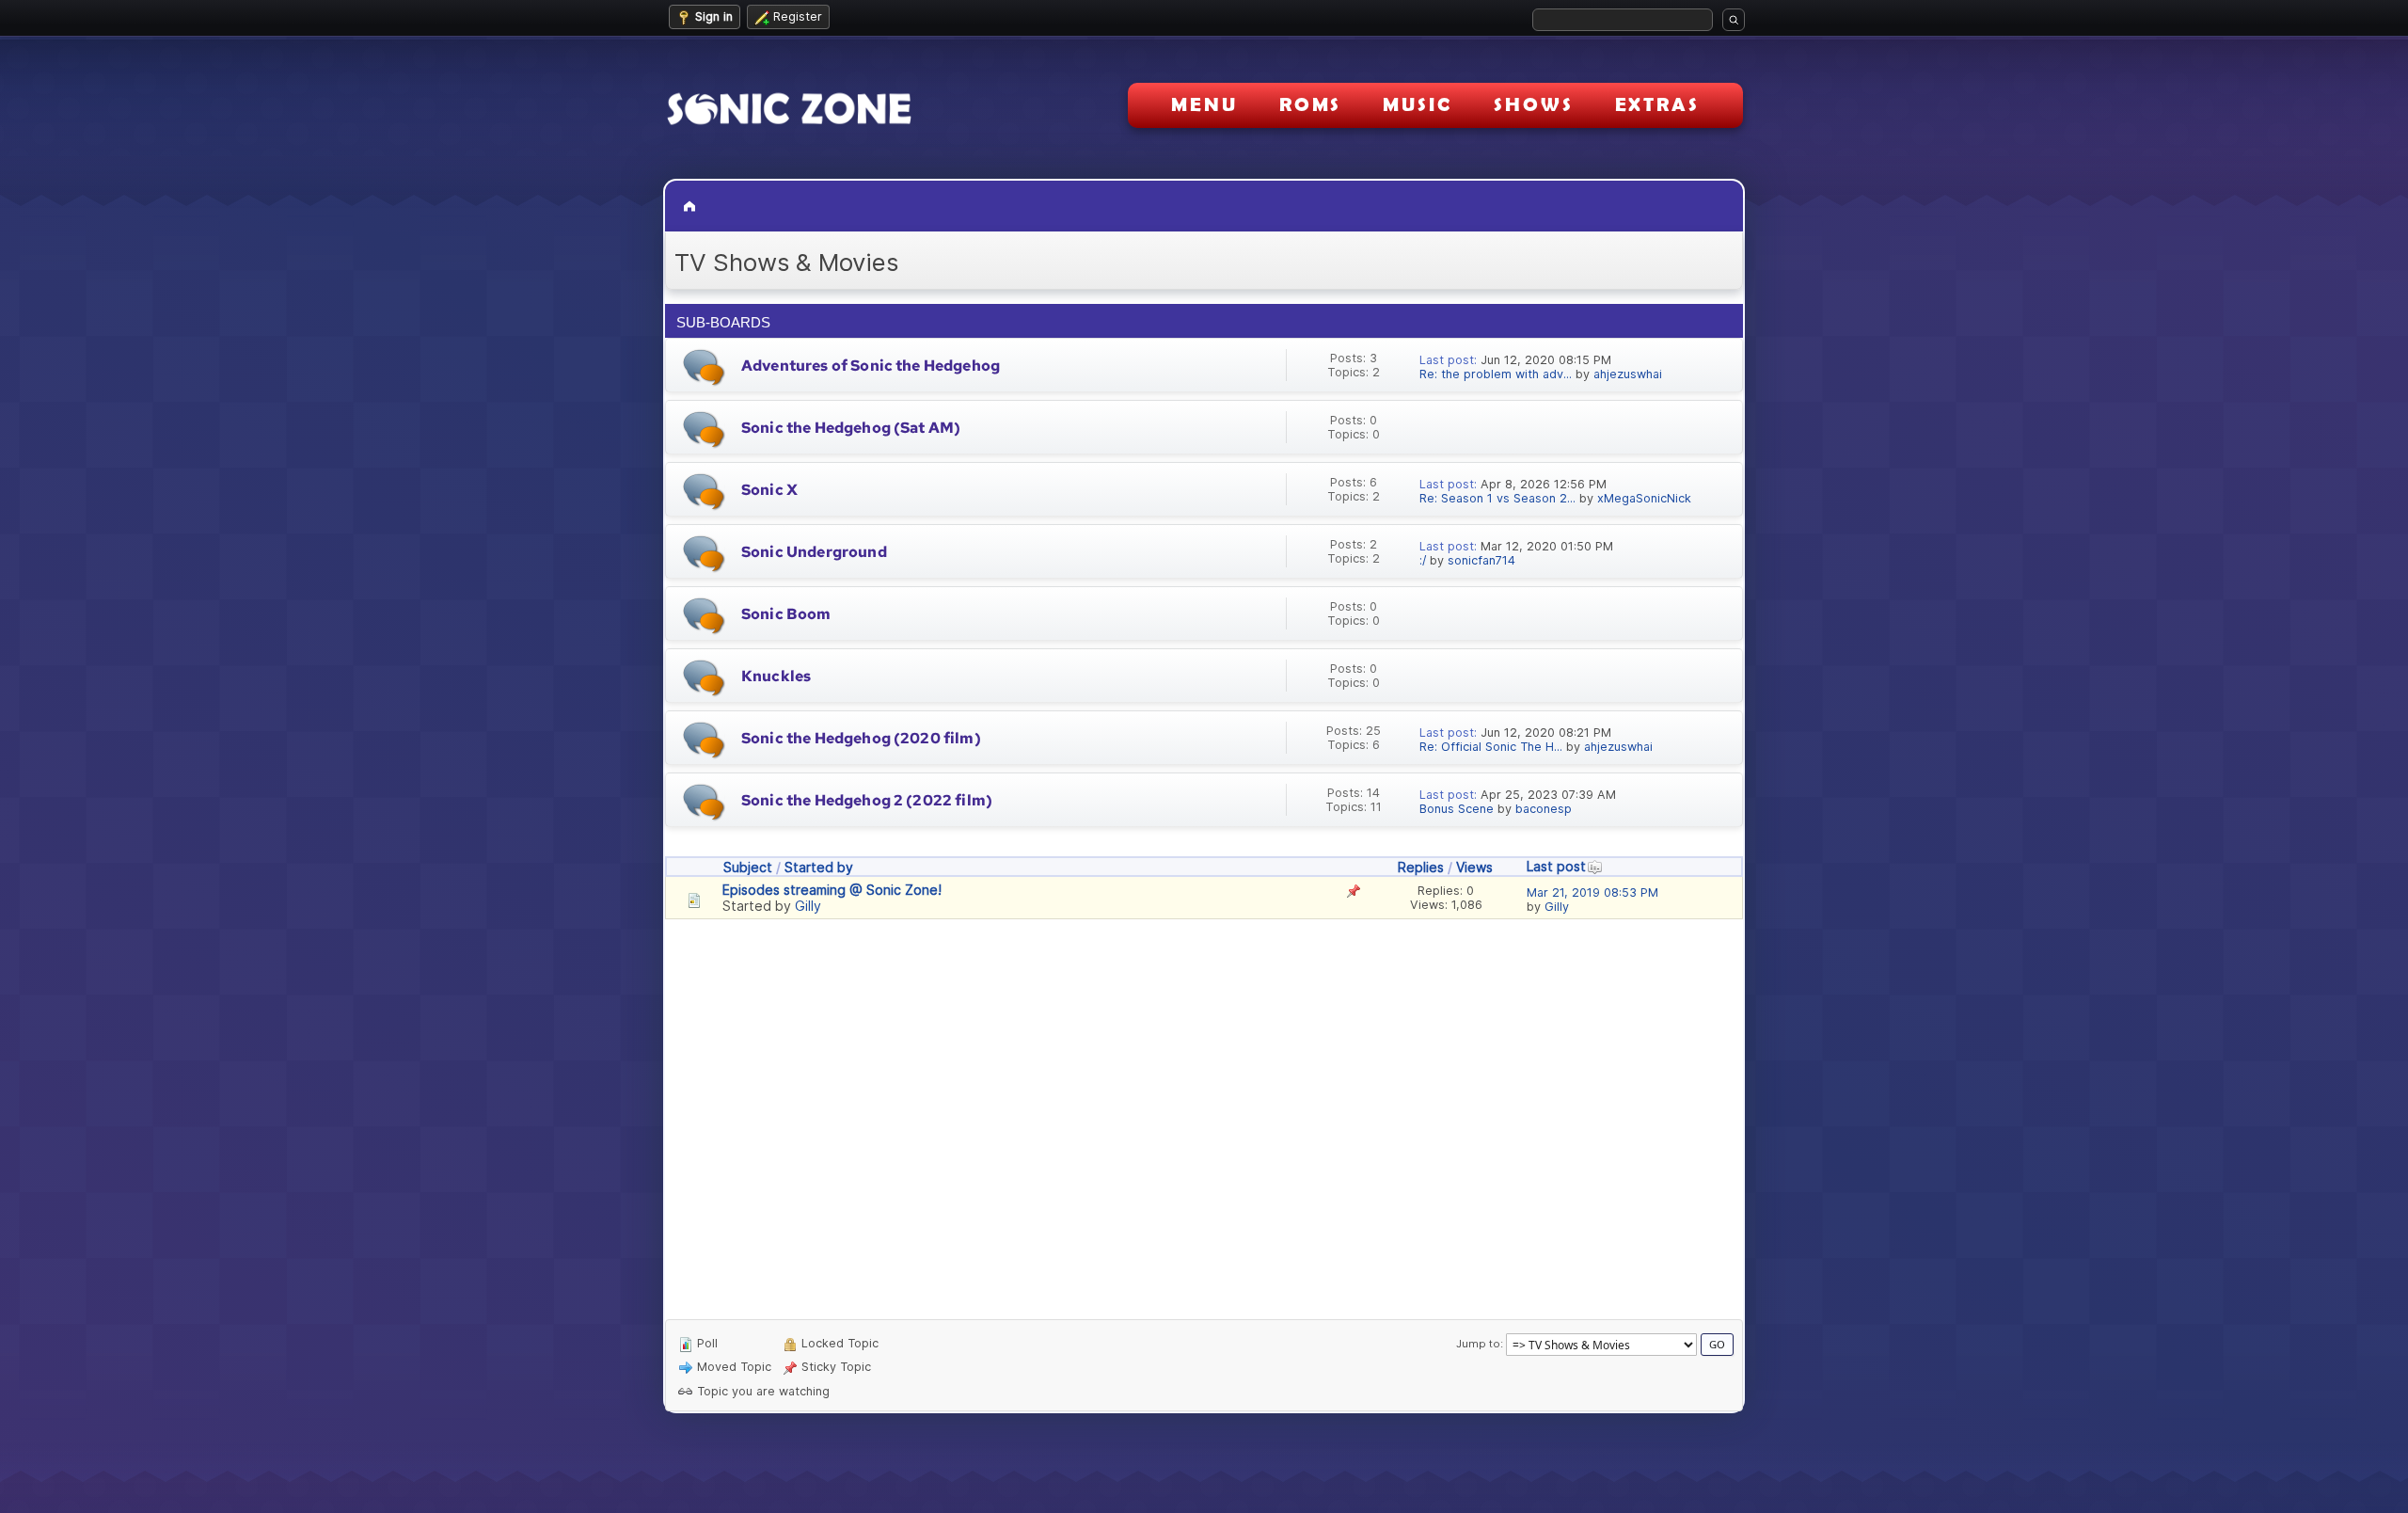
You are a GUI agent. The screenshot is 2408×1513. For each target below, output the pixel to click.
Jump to (1478, 1344)
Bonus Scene (1457, 809)
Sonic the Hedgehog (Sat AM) (851, 428)
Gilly (808, 906)
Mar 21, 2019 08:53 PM (1592, 892)
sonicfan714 (1481, 560)
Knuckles (776, 676)
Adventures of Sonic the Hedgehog (871, 366)
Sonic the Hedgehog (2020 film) (861, 738)
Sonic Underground (814, 552)
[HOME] (691, 206)
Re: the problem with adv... (1496, 374)
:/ (1423, 560)
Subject (748, 867)
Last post (1556, 866)
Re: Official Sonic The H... (1491, 747)
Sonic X (769, 490)
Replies (1421, 867)
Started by (819, 867)
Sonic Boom (786, 614)
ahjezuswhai (1628, 374)
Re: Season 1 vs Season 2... (1497, 498)
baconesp (1544, 809)
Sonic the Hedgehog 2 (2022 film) (867, 800)
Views (1474, 867)
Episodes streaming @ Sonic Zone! (832, 890)
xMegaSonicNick (1644, 498)
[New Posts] (704, 367)
